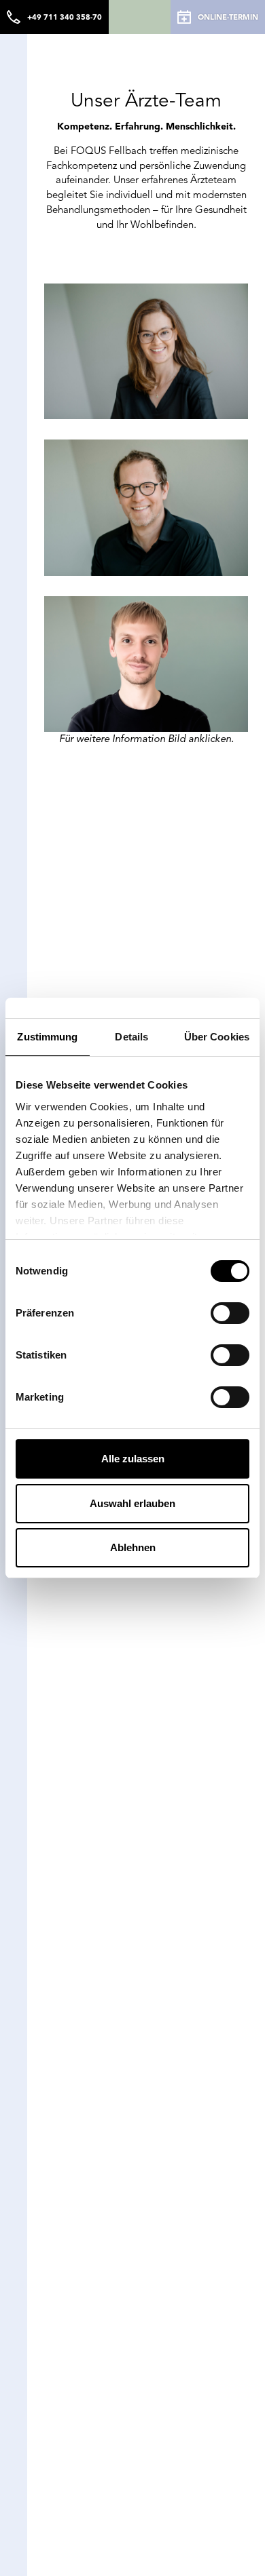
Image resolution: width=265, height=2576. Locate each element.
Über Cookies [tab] (217, 1037)
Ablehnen (133, 1547)
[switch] (230, 1313)
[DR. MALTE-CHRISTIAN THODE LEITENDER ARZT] (146, 507)
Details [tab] (131, 1037)
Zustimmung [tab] (47, 1037)
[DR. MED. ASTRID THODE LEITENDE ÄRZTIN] (146, 351)
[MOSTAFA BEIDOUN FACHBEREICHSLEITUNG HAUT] (146, 664)
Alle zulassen (133, 1459)
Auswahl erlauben (132, 1503)
